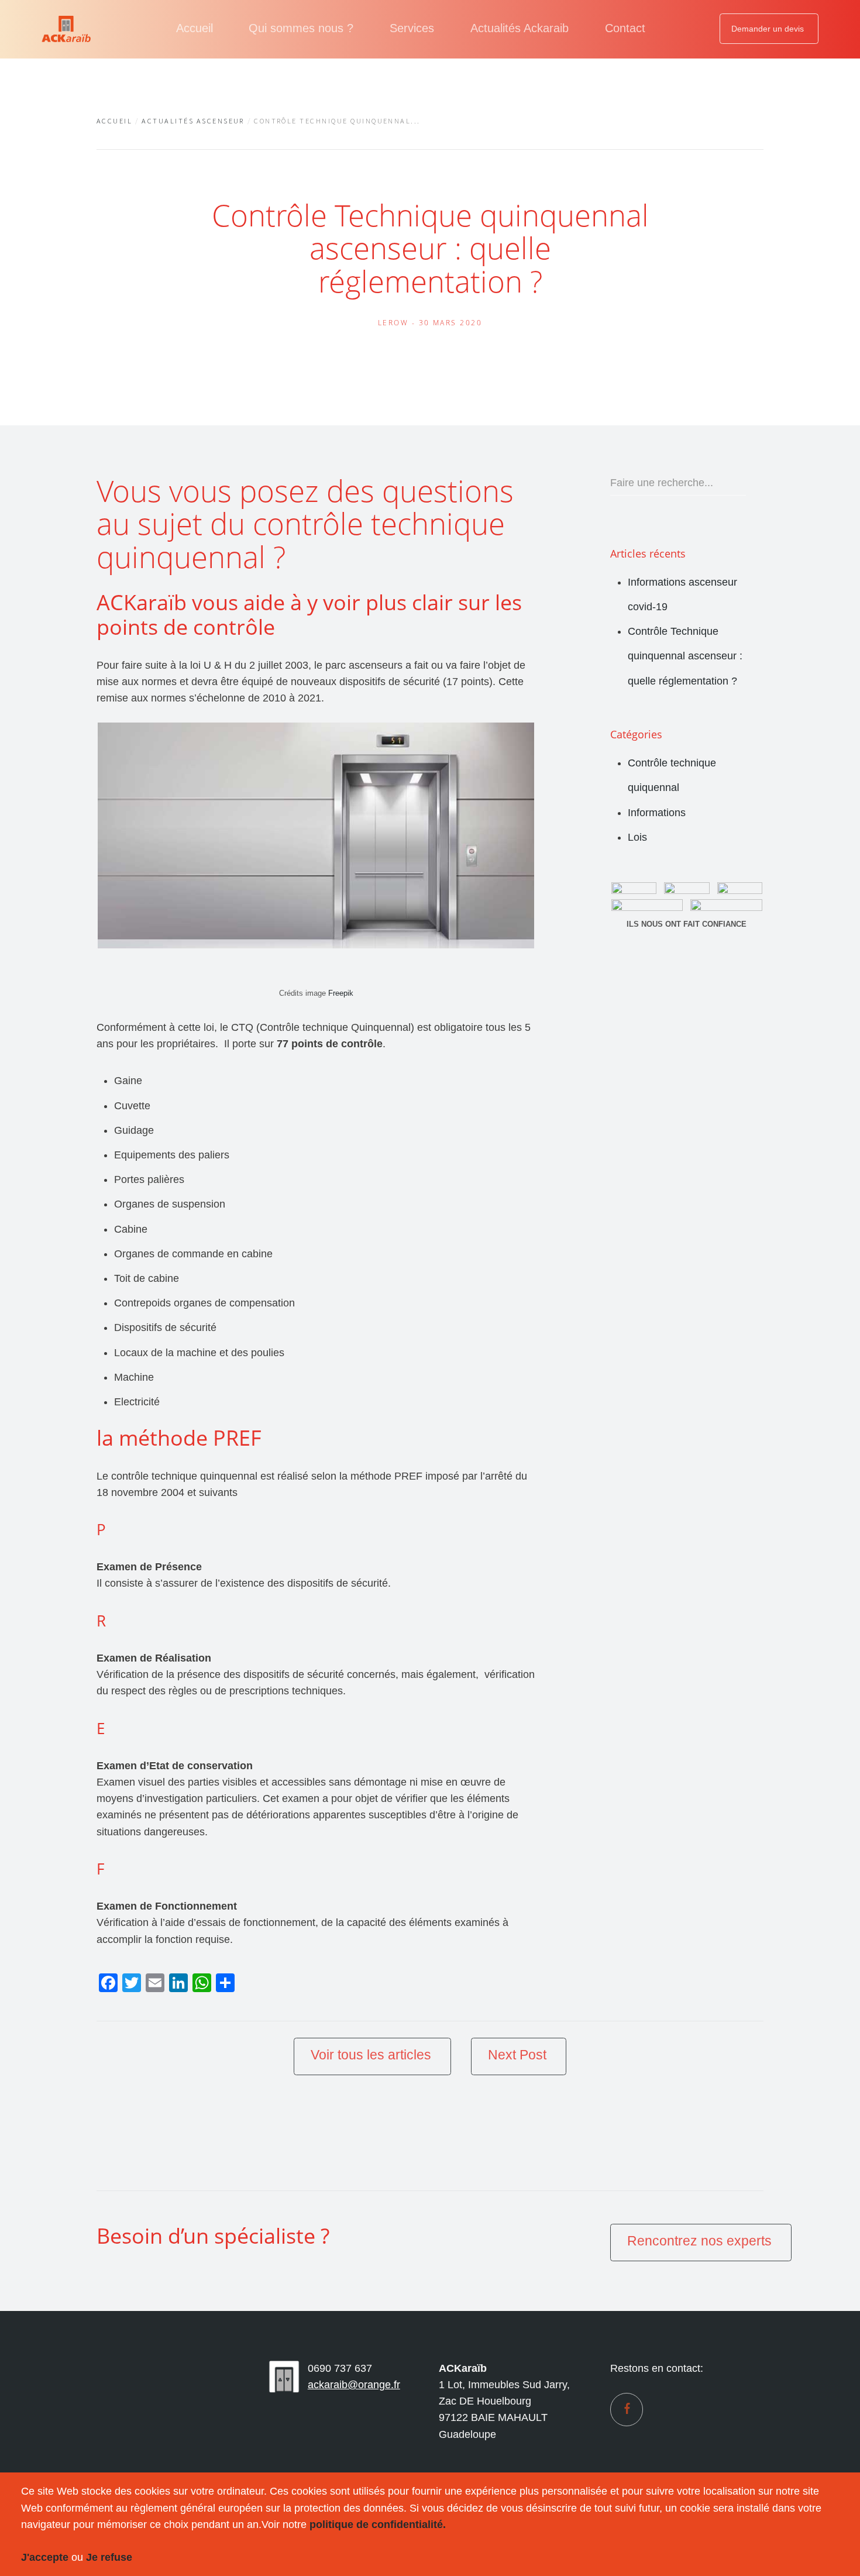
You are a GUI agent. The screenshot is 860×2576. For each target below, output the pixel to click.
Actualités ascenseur (193, 121)
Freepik (341, 993)
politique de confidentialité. (378, 2525)
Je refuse (109, 2557)
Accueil (195, 28)
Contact (625, 28)
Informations (657, 813)
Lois (637, 837)
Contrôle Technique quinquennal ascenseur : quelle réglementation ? (685, 656)
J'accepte (45, 2557)
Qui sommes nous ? (301, 28)
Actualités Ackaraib (520, 28)
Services (412, 28)
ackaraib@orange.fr (354, 2385)
